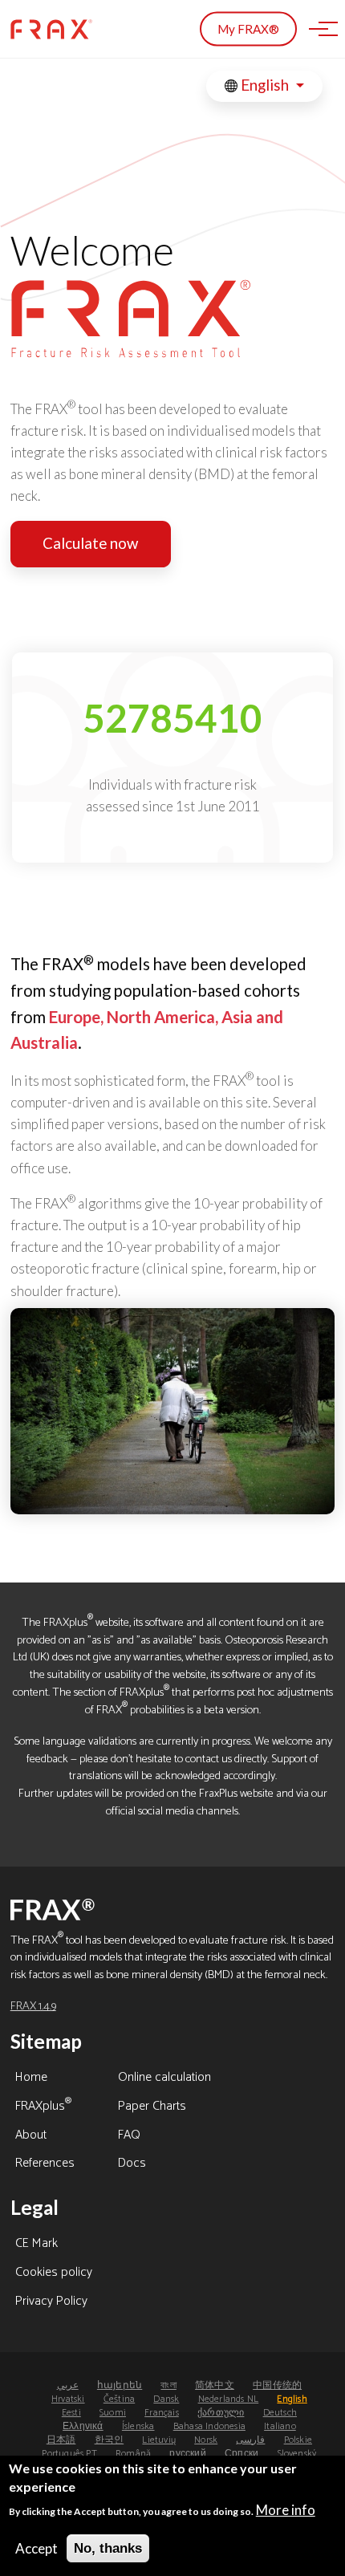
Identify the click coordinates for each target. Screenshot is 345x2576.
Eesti (71, 2413)
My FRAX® (248, 29)
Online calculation (164, 2078)
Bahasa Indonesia (209, 2426)
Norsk (206, 2440)
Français (162, 2413)
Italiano (280, 2426)
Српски (241, 2454)
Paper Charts (152, 2107)
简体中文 (215, 2385)
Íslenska (138, 2426)
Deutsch (280, 2413)
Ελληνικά (83, 2426)
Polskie (298, 2440)
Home (31, 2078)
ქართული (221, 2413)
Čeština (119, 2399)
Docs (132, 2164)
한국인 (110, 2440)
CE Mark (37, 2245)
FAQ (129, 2136)
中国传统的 (277, 2385)
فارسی (250, 2440)
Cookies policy (54, 2273)
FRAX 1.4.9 (33, 2006)
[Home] (51, 29)
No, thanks (108, 2548)
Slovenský (297, 2454)
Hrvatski (68, 2399)
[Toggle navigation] (319, 29)
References (45, 2164)
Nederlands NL (229, 2399)
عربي (68, 2385)
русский (187, 2454)
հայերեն (120, 2385)
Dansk (166, 2399)
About (31, 2136)
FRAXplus (43, 2107)
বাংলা (168, 2385)
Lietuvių (159, 2440)
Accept (37, 2548)
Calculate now (90, 543)
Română (133, 2454)
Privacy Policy (51, 2302)
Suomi (113, 2413)
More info (286, 2510)
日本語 (61, 2440)
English (265, 85)
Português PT (69, 2454)
